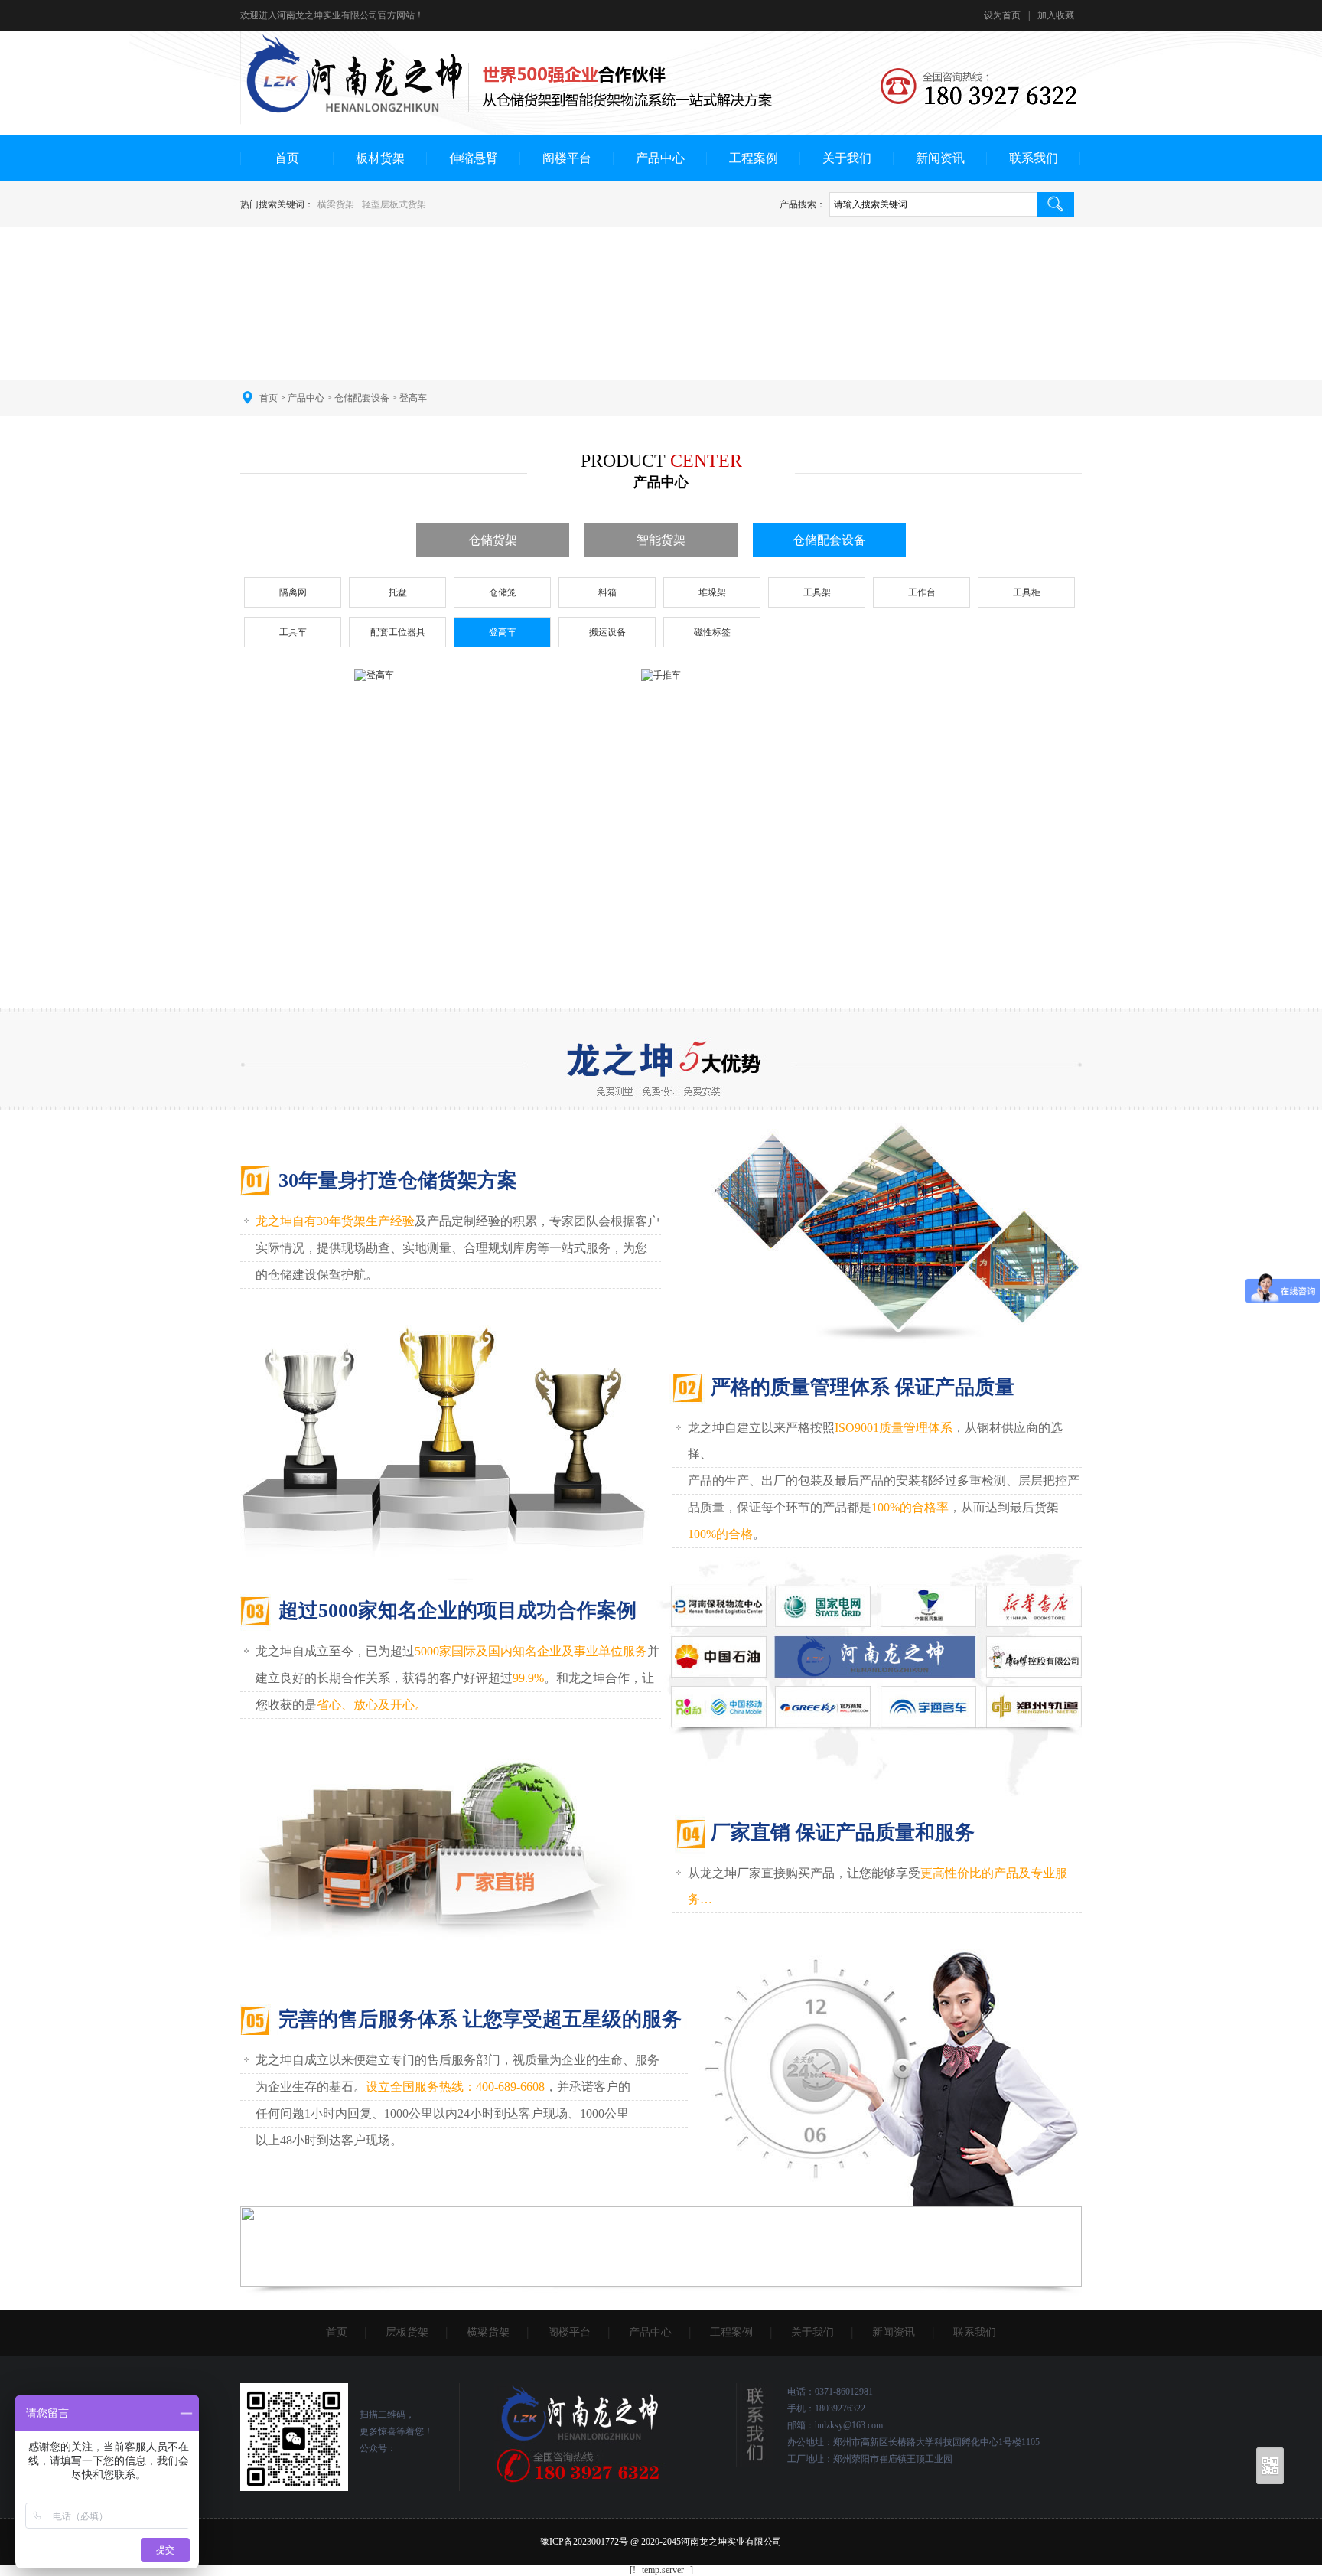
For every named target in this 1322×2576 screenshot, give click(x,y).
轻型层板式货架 (394, 204)
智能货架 (661, 540)
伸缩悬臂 (474, 158)
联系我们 (1034, 158)
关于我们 (847, 158)
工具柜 (1027, 592)
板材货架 (380, 158)
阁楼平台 (567, 158)
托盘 (398, 592)
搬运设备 (607, 632)
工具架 (817, 592)
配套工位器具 (398, 632)
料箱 (607, 592)
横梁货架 (336, 204)
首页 (287, 158)
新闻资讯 (940, 158)
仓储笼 (503, 592)
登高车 (413, 398)
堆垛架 (712, 592)
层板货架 (407, 2332)
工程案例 (754, 158)
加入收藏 (1056, 15)
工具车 (293, 632)
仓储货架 (493, 540)
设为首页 (1002, 15)
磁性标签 (712, 632)
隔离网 (293, 592)
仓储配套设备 (362, 398)
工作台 (922, 592)
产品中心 (660, 158)
